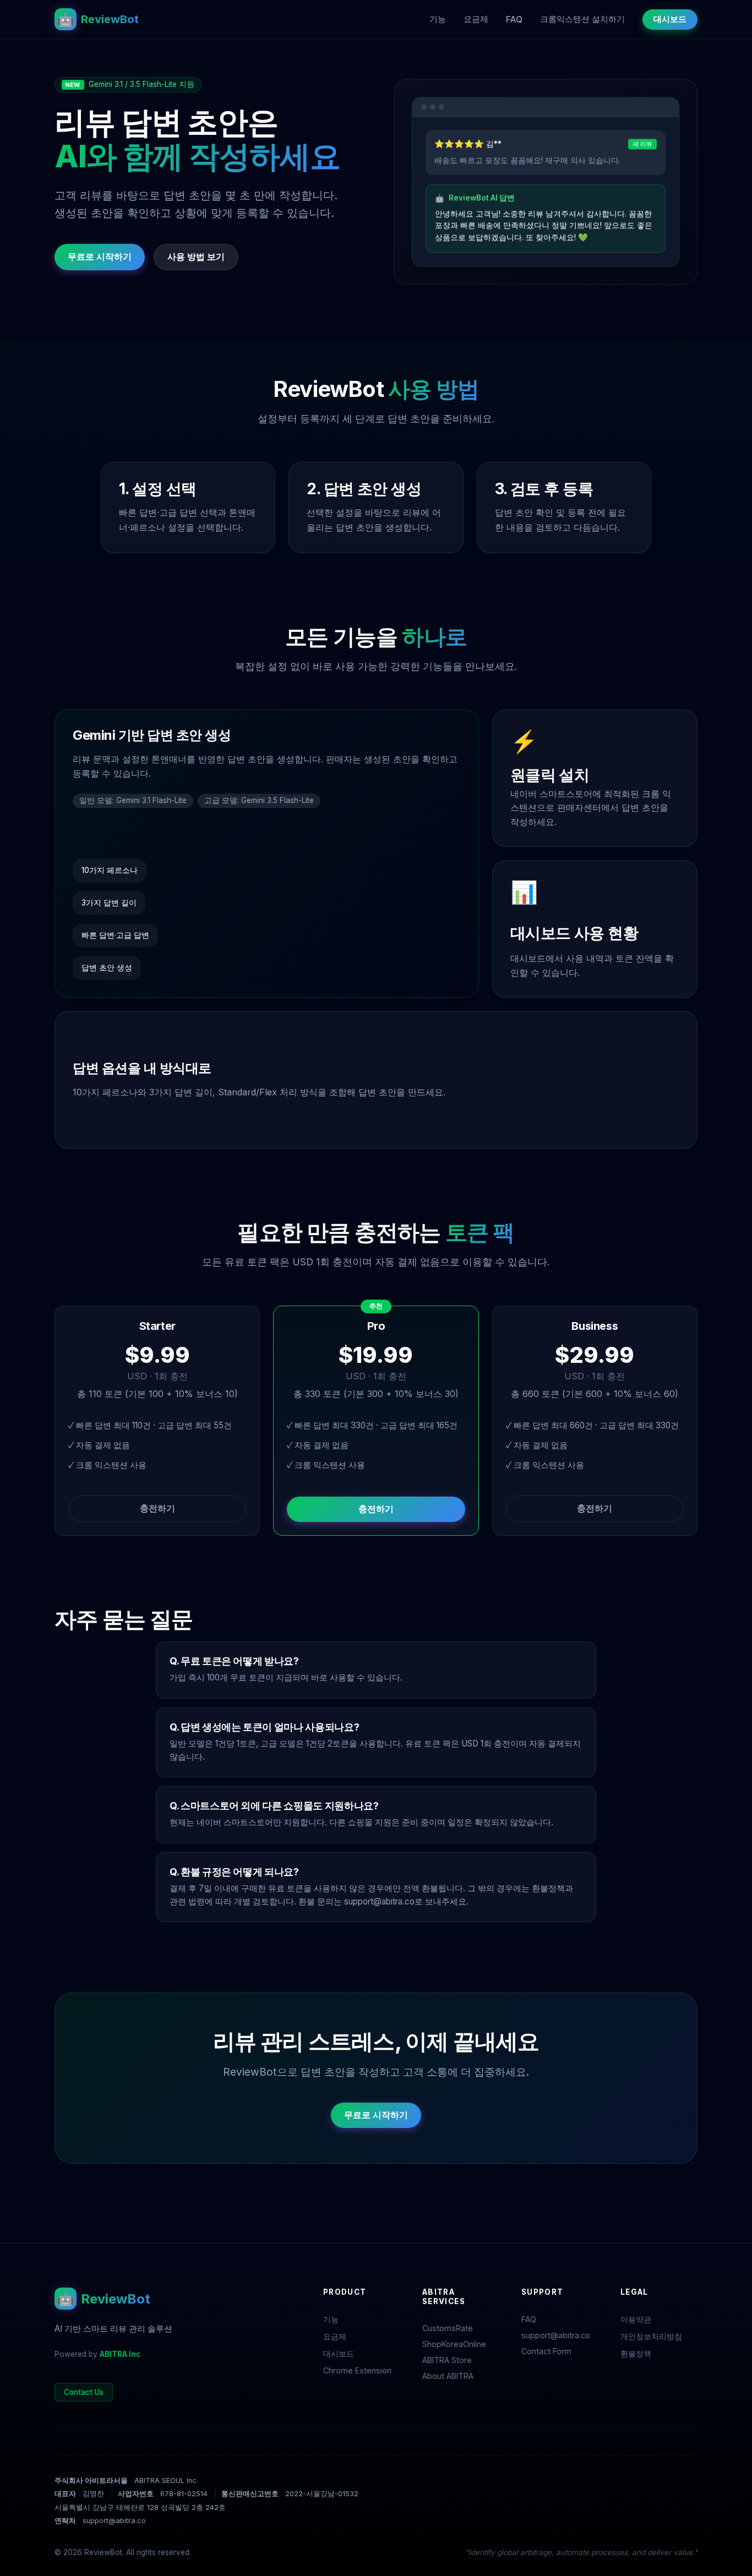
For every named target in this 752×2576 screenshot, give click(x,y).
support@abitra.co (379, 1901)
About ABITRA (448, 2376)
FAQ (514, 20)
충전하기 (157, 1508)
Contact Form (546, 2351)
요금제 (476, 19)
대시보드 (670, 19)
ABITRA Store (447, 2360)
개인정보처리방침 (651, 2336)
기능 (438, 19)
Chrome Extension (357, 2370)
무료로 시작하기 (100, 256)
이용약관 (636, 2319)
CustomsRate (448, 2328)
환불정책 (636, 2353)
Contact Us (84, 2392)
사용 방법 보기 (196, 256)
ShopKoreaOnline (454, 2344)
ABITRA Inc (120, 2354)
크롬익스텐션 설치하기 (582, 19)
